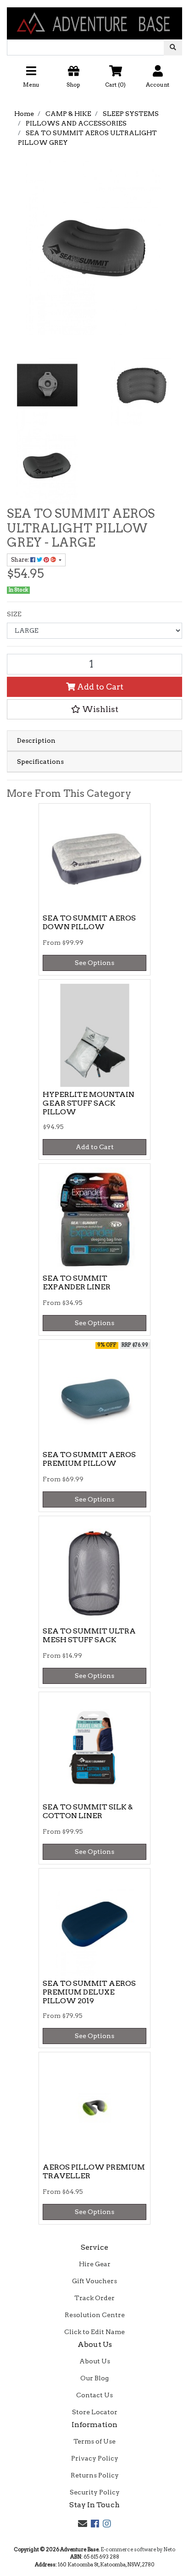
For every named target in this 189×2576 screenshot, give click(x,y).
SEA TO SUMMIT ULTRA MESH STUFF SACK (89, 1635)
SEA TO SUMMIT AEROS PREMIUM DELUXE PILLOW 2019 (89, 1992)
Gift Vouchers (94, 2281)
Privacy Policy (95, 2458)
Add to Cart (99, 687)
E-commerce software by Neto (138, 2549)
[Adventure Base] (94, 19)
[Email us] (83, 2524)
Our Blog (94, 2378)
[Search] (173, 47)
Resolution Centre (95, 2315)
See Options (94, 963)
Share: (21, 560)
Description (36, 740)
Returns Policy (95, 2475)
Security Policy (95, 2492)
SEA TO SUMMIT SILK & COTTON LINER (88, 1811)
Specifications (40, 762)
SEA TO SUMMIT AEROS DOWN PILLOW (89, 922)
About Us (95, 2361)
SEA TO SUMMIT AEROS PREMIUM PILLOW (89, 1459)
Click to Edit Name (94, 2332)
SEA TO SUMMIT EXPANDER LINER (77, 1283)
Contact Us (94, 2395)
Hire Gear (95, 2264)
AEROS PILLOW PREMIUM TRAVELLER (94, 2171)
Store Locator (95, 2412)
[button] (94, 80)
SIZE (14, 614)
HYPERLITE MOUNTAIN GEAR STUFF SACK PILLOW (89, 1103)
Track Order (94, 2298)
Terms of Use (94, 2441)
